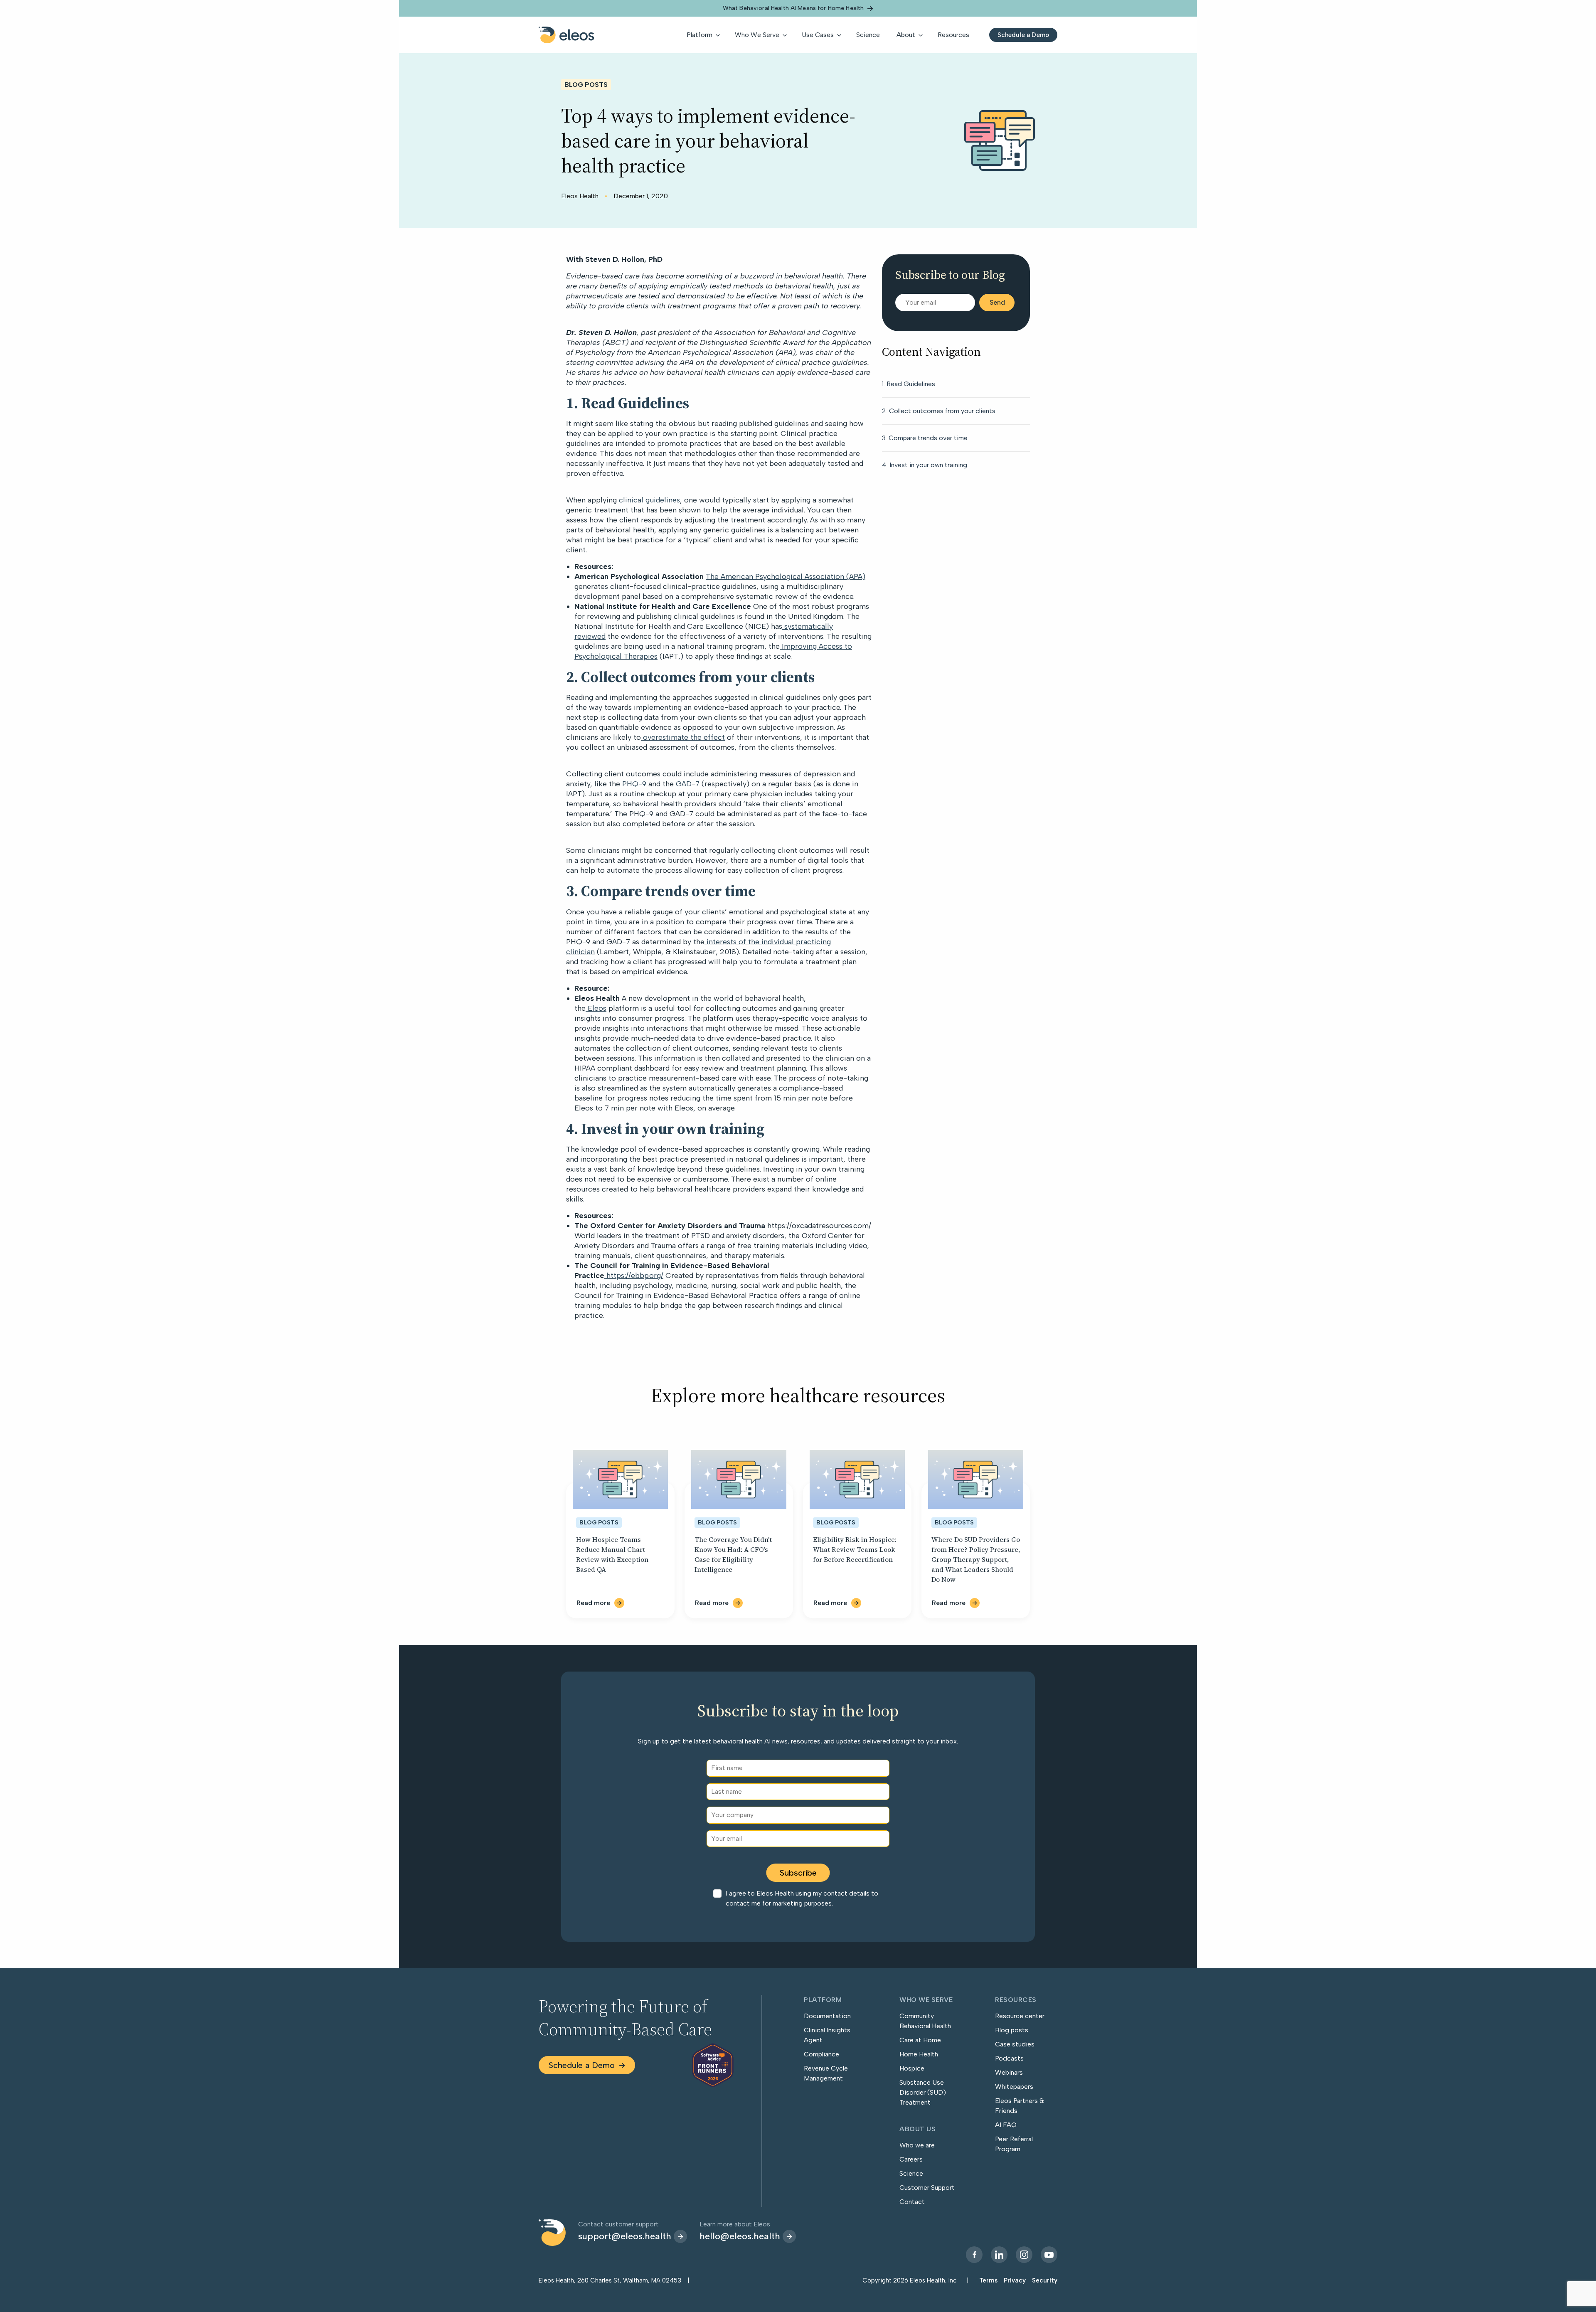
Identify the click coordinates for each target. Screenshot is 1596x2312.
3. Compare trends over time (925, 438)
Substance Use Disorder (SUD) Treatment (923, 2092)
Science (911, 2173)
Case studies (1015, 2044)
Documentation (827, 2016)
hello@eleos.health (740, 2236)
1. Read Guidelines (909, 384)
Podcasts (1009, 2058)
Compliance (821, 2054)
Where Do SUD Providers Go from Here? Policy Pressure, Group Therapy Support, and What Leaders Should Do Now (976, 1559)
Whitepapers (1014, 2087)
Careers (911, 2159)
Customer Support (927, 2188)
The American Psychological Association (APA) (786, 576)
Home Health (919, 2054)
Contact (912, 2202)
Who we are (917, 2145)
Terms (988, 2280)
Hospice (912, 2068)
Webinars (1009, 2072)
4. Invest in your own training (925, 465)
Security (1045, 2280)
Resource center (1020, 2016)
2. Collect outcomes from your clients (939, 411)
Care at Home (920, 2040)
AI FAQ (1006, 2125)
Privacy (1015, 2280)
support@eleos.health (625, 2236)
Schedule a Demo (582, 2065)
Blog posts (1012, 2030)
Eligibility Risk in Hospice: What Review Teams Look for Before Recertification (855, 1549)
